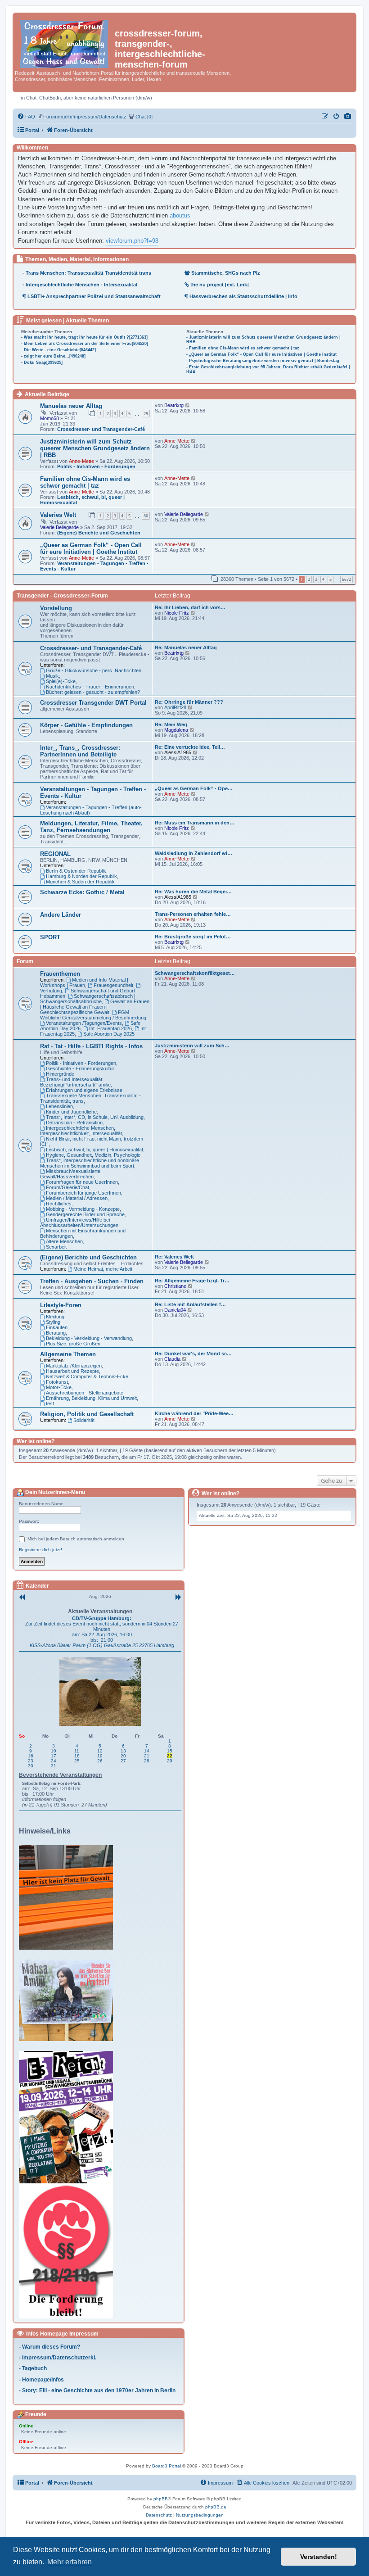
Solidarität (84, 1420)
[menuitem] (348, 117)
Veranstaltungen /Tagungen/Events (84, 1023)
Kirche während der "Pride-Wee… (194, 1413)
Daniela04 (175, 1310)
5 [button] (331, 579)
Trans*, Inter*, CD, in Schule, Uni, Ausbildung (95, 1117)
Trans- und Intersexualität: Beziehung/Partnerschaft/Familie (75, 1082)
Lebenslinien (59, 1106)
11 (77, 1751)
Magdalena (176, 730)
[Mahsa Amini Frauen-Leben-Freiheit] (68, 2000)
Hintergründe (60, 1074)
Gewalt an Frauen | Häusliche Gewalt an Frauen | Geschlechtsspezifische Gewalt (95, 1007)
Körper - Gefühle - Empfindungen (86, 725)
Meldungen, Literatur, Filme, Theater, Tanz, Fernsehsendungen (91, 827)
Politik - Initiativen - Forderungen (96, 466)
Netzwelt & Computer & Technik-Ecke (87, 1376)
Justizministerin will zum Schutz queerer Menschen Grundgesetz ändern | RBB (95, 448)
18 (77, 1756)
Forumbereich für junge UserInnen (83, 1193)
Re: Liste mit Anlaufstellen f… (190, 1304)
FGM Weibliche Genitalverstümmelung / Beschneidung (93, 1015)
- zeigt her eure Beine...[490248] (53, 356)
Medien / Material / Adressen (77, 1198)
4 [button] (323, 579)
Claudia (172, 1359)
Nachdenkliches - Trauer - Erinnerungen (90, 687)
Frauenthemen (60, 974)
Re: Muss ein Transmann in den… (195, 823)
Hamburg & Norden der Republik (81, 876)
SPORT (50, 937)
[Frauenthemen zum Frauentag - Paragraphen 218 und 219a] (68, 2251)
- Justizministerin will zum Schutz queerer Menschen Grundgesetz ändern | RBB (263, 340)
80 (146, 516)
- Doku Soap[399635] (42, 362)
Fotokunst (57, 1382)
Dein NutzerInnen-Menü (54, 1492)
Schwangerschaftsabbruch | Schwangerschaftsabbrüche (88, 999)
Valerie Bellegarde (59, 527)
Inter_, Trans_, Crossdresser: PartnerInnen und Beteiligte (80, 751)
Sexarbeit (56, 1247)
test (50, 1403)
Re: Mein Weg (171, 724)
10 (54, 1751)
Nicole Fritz (177, 613)
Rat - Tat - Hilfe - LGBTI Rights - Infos (91, 1046)
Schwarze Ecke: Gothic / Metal (82, 892)
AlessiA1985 (178, 752)
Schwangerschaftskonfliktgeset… (195, 973)
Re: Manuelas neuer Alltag (186, 647)
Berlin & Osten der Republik (76, 871)
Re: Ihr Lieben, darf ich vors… (190, 607)
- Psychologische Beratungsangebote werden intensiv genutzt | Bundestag (263, 361)
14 (147, 1751)
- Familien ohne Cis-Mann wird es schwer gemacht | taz (243, 348)
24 (54, 1761)
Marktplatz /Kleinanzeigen (74, 1366)
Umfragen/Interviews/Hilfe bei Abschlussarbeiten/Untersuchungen (79, 1222)
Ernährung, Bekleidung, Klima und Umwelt (91, 1398)
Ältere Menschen (64, 1241)
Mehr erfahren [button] (70, 2562)
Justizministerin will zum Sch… (192, 1046)
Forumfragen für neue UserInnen (82, 1182)
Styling (53, 1322)
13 (123, 1751)
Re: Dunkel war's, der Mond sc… (193, 1354)
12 (100, 1751)
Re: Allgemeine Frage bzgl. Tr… (192, 1281)
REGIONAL (55, 854)
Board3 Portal (166, 2466)
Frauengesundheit (113, 985)
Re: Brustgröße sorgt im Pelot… (193, 937)
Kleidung (55, 1317)
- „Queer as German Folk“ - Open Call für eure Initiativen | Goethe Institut (261, 354)
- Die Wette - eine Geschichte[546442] (58, 350)
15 (170, 1751)
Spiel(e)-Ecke (61, 681)
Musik (52, 676)
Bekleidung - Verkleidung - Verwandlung (89, 1338)
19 (100, 1756)
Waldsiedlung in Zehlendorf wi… (193, 853)
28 (147, 1761)
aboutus (180, 215)
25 (77, 1761)
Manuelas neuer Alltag (71, 406)
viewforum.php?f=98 (132, 241)
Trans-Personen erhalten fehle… (193, 914)
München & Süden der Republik (80, 882)
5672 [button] (346, 579)
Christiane (175, 1286)
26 (100, 1761)
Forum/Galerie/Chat (67, 1187)
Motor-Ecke (59, 1387)
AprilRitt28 (175, 707)
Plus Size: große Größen (73, 1344)
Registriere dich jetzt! (40, 1550)
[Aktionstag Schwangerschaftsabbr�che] (68, 2117)
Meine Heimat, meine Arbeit (103, 1269)
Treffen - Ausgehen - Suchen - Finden (92, 1281)
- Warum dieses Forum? (49, 2347)
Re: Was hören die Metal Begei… (193, 892)
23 (31, 1761)
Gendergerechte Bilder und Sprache (85, 1214)
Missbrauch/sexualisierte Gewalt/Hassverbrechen (70, 1174)
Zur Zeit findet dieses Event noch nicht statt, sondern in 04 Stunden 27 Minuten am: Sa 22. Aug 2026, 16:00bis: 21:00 (102, 1632)
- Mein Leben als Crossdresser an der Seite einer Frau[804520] (85, 344)
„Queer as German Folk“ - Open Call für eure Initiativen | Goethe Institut (91, 548)
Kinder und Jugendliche (71, 1112)
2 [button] (309, 579)
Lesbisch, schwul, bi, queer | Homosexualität (94, 1150)
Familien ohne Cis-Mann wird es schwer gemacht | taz (85, 482)
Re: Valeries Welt (174, 1257)
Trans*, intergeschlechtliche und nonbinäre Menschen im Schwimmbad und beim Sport (90, 1163)
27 (123, 1761)
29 (146, 414)
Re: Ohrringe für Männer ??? (189, 702)
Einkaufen (57, 1327)
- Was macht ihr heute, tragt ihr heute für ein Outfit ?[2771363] (84, 337)
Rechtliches (59, 1204)
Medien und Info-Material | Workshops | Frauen (84, 982)
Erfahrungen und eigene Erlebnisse (84, 1090)
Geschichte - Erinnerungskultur (80, 1068)
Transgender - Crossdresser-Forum (62, 596)
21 (147, 1756)
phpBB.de (216, 2507)
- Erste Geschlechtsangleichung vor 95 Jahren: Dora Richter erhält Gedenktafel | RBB (268, 369)
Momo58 (49, 418)
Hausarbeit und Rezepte (72, 1371)
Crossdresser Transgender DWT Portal (93, 703)
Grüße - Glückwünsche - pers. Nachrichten (94, 670)
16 (31, 1756)
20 (123, 1756)
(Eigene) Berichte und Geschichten (99, 533)
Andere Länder (61, 915)
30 (31, 1766)
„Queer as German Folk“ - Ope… (194, 788)
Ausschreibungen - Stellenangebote (85, 1393)
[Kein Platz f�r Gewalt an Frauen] (68, 1897)
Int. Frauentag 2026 (110, 1028)
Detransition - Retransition (74, 1123)
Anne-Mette (81, 461)
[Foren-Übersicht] (65, 42)
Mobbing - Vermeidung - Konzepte (83, 1209)
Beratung (56, 1333)
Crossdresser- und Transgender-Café (101, 429)
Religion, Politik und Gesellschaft (87, 1414)
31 (54, 1766)
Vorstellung (56, 608)
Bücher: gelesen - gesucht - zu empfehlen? (93, 692)
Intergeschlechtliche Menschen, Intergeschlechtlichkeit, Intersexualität (81, 1131)
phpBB (161, 2499)
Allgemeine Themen (68, 1354)
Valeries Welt (58, 515)
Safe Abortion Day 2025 (109, 1034)
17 (54, 1756)
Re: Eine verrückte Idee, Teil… (190, 747)
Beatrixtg (174, 405)
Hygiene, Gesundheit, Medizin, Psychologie (93, 1155)
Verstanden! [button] (319, 2557)
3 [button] (316, 579)
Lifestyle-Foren (61, 1305)
